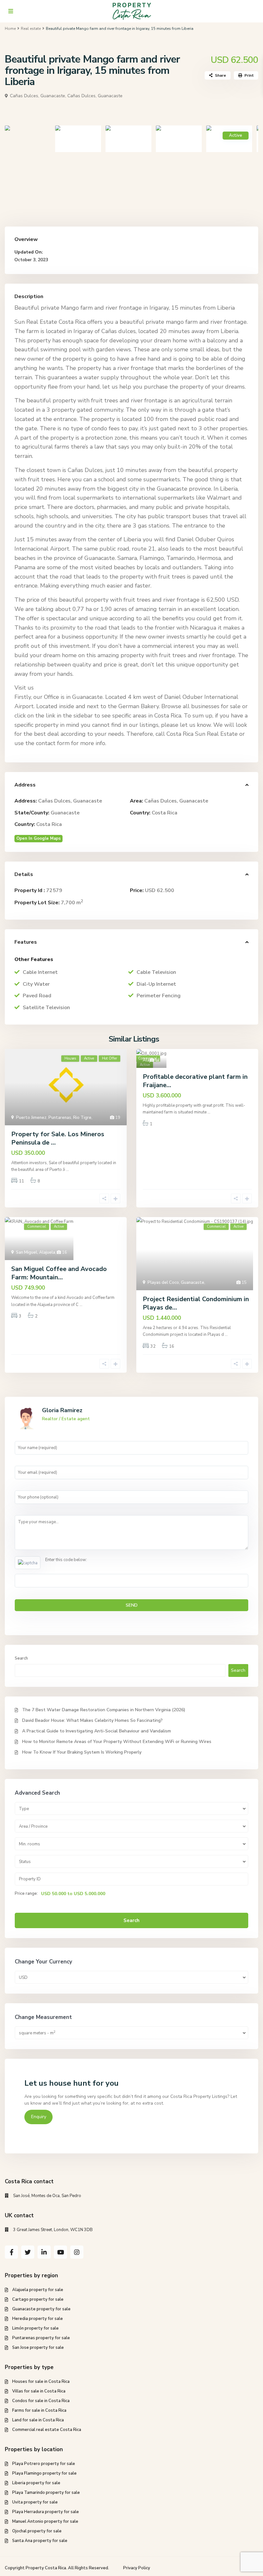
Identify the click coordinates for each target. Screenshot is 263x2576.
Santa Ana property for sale (40, 2541)
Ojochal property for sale (37, 2531)
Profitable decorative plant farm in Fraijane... (195, 1081)
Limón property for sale (35, 2328)
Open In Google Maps (38, 838)
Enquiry (39, 2117)
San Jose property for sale (38, 2348)
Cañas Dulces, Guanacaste (95, 96)
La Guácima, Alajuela (151, 1051)
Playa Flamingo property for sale (44, 2473)
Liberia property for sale (36, 2483)
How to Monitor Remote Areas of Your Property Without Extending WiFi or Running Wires (117, 1742)
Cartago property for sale (38, 2299)
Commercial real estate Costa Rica (47, 2430)
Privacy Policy (137, 2568)
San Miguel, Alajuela (36, 1252)
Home (10, 29)
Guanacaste (65, 813)
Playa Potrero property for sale (44, 2464)
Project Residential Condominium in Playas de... (196, 1303)
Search (21, 1658)
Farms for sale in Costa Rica (39, 2410)
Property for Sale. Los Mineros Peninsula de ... (58, 1138)
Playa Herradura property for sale (46, 2512)
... (68, 1170)
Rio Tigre (82, 1118)
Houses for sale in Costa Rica (41, 2382)
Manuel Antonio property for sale (45, 2521)
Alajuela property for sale (38, 2290)
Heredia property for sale (38, 2319)
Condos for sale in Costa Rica (41, 2401)
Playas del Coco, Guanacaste (176, 1283)
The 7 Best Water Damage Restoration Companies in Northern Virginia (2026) (104, 1710)
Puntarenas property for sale (41, 2338)
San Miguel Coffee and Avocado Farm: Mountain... (59, 1273)
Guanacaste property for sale (41, 2309)
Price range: (26, 1893)
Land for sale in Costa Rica (38, 2420)
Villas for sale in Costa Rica (39, 2391)
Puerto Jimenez (31, 1118)
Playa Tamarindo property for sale (46, 2493)
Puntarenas (60, 1118)
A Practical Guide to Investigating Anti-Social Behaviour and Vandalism (97, 1731)
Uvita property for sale (35, 2502)
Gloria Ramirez (62, 1410)
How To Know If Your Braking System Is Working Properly (82, 1752)
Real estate (31, 29)
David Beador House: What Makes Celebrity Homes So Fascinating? (92, 1720)
